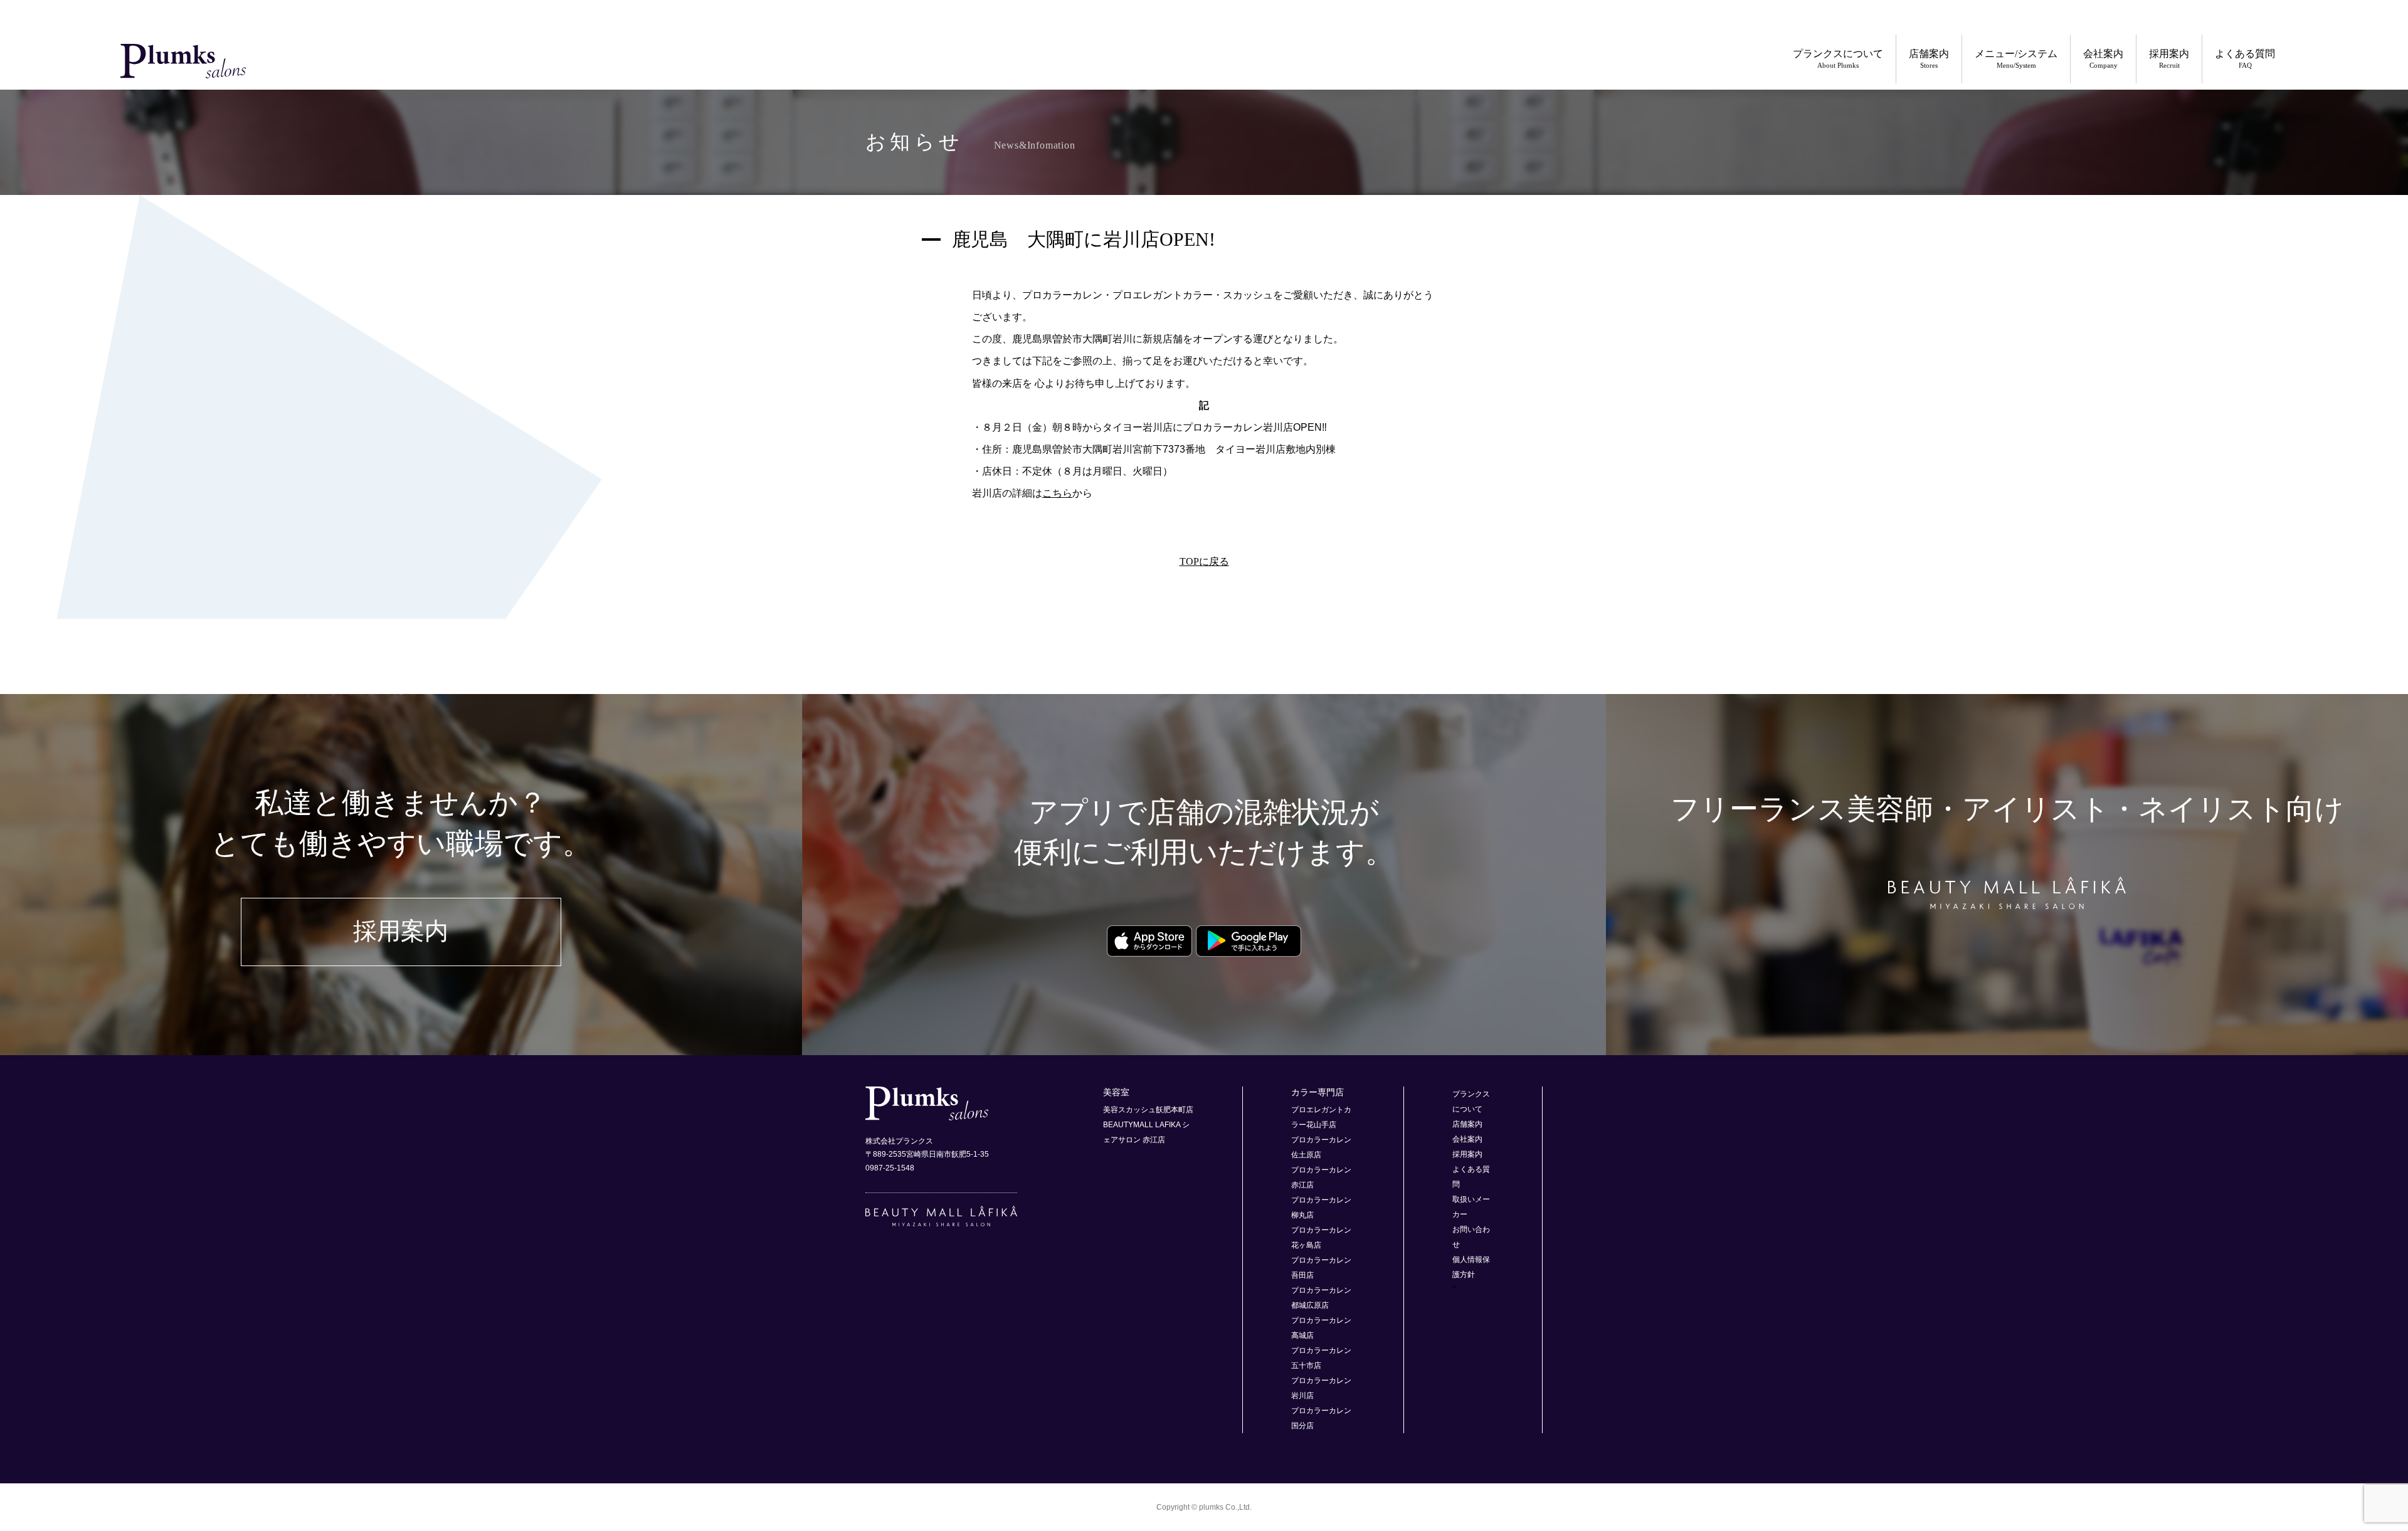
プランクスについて (1838, 59)
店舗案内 (1929, 59)
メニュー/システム (2016, 59)
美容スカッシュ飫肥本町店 (1148, 1110)
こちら (1057, 493)
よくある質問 (2245, 59)
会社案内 (2103, 59)
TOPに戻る (1204, 561)
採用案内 (2169, 59)
